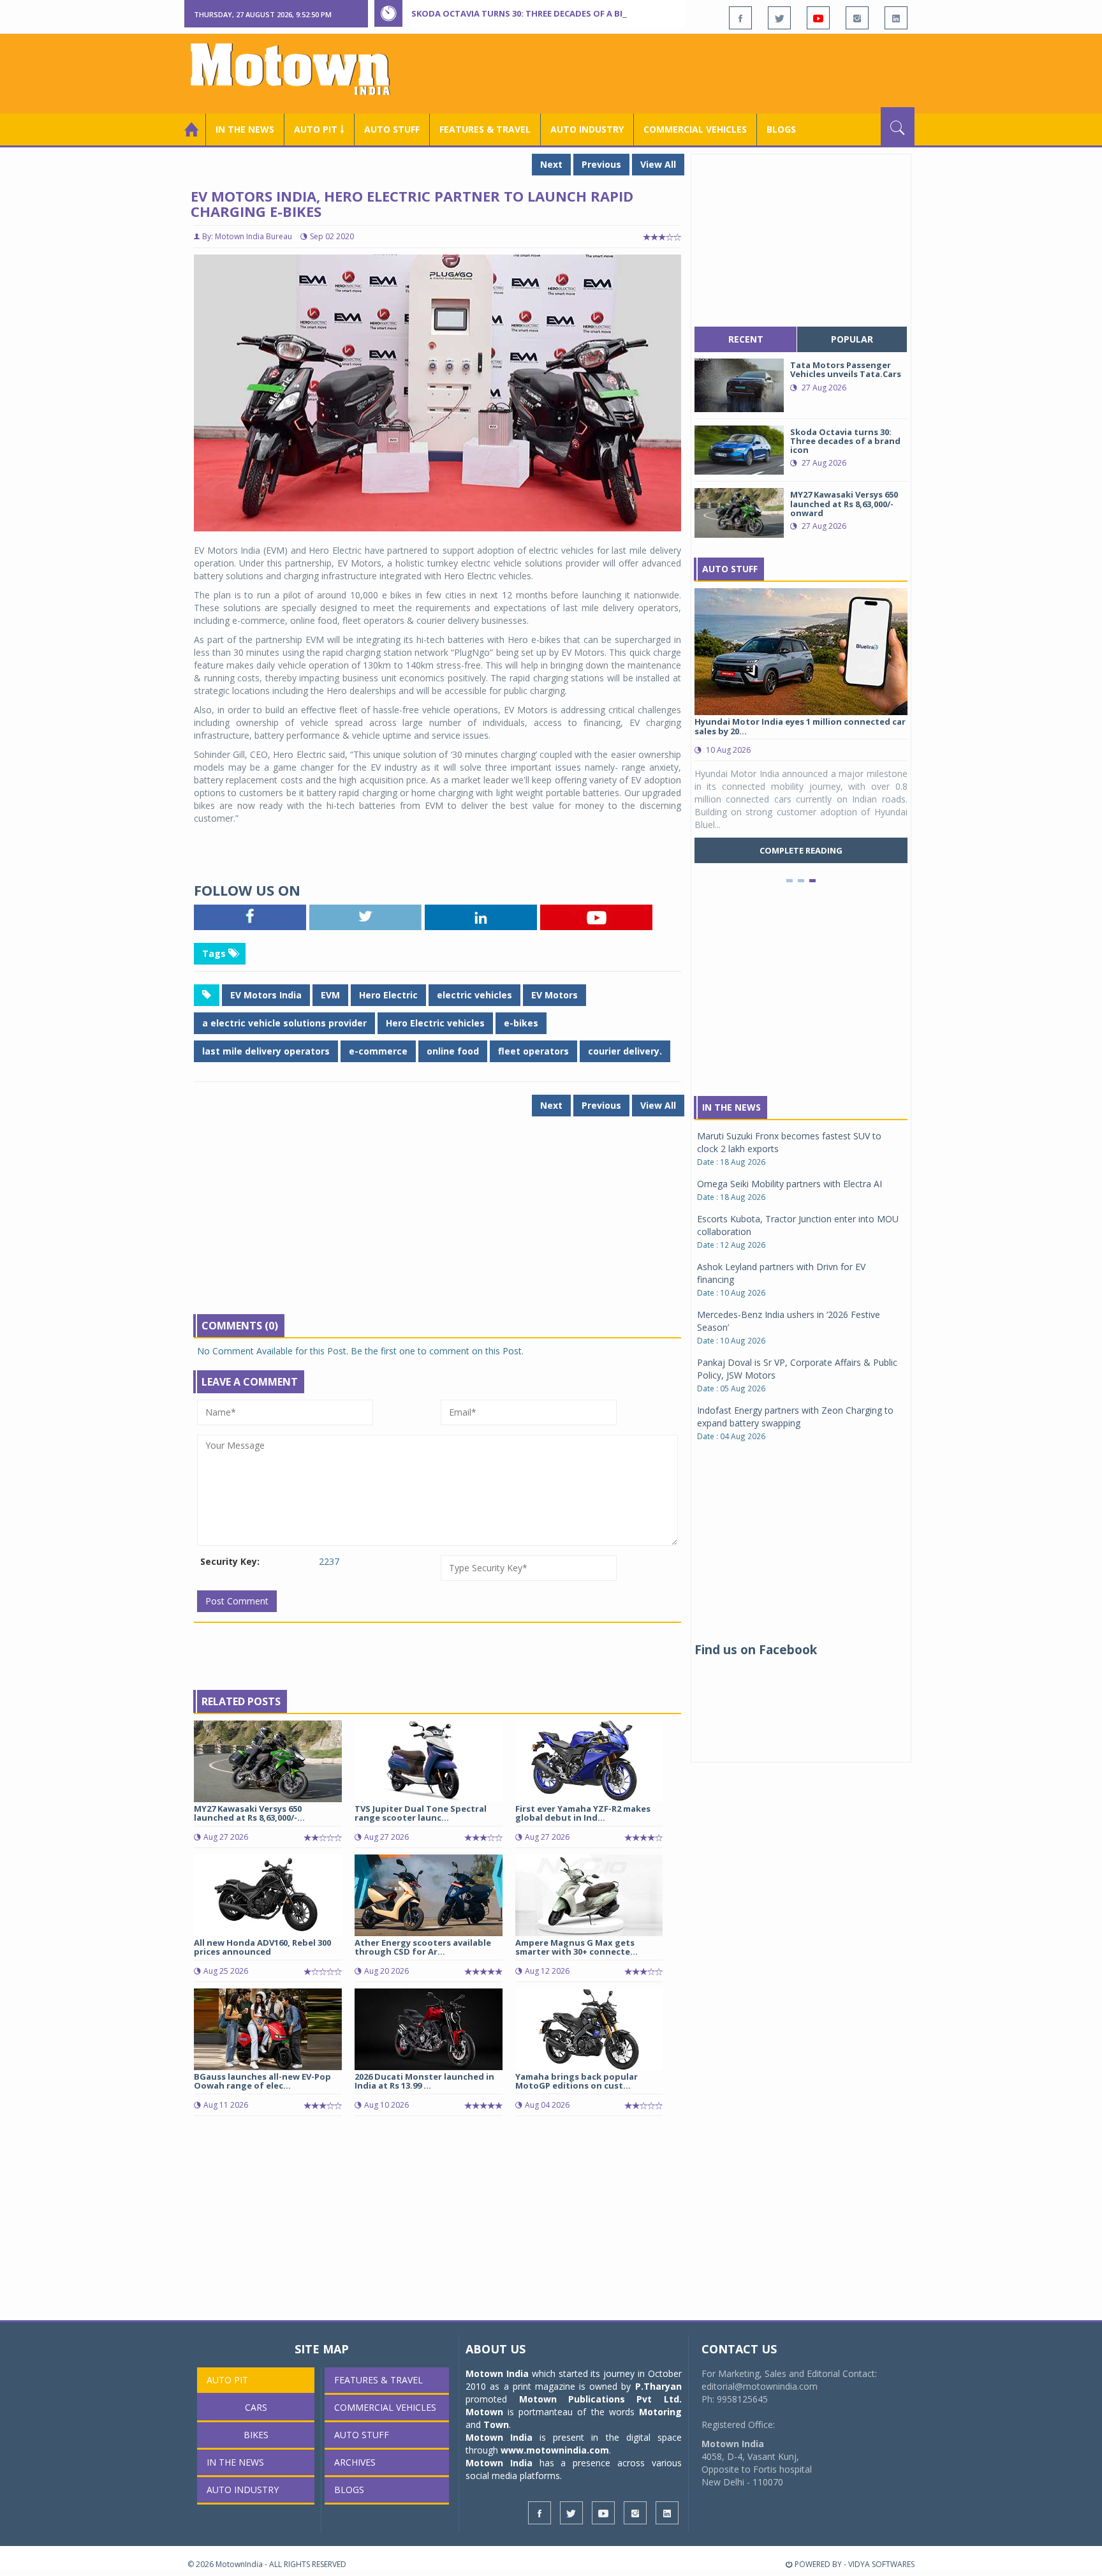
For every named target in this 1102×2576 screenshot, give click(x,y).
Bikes (256, 2435)
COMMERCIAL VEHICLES (695, 129)
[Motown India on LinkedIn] (896, 18)
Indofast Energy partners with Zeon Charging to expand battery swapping (795, 1417)
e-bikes (521, 1023)
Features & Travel (485, 129)
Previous (601, 164)
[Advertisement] (682, 72)
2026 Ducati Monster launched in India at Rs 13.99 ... (424, 2081)
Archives (355, 2462)
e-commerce (378, 1051)
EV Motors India (266, 995)
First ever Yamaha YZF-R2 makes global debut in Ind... (583, 1813)
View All (658, 164)
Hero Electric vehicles (435, 1023)
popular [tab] (852, 339)
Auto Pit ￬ (319, 129)
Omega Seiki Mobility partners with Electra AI (790, 1184)
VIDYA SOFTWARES (881, 2564)
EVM (330, 995)
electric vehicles (474, 995)
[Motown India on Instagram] (857, 18)
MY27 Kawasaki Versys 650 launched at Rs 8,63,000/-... (249, 1813)
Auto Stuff (392, 129)
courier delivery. (625, 1051)
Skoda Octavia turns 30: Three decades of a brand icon (539, 13)
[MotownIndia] (299, 69)
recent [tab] (746, 339)
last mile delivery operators (266, 1051)
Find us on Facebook (756, 1650)
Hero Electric (388, 995)
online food (453, 1051)
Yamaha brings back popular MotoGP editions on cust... (577, 2081)
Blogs (781, 129)
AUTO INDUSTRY (587, 129)
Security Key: (230, 1561)
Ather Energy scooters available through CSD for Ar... (423, 1947)
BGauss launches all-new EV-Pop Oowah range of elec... (262, 2081)
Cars (256, 2407)
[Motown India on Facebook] (740, 18)
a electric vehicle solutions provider (284, 1023)
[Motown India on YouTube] (818, 18)
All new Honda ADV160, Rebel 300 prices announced (262, 1947)
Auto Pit (227, 2380)
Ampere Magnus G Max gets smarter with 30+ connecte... (577, 1947)
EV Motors (555, 995)
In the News (245, 129)
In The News (731, 1107)
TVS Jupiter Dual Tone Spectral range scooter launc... (421, 1813)
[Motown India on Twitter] (779, 18)
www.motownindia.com (555, 2450)
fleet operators (533, 1051)
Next (551, 164)
